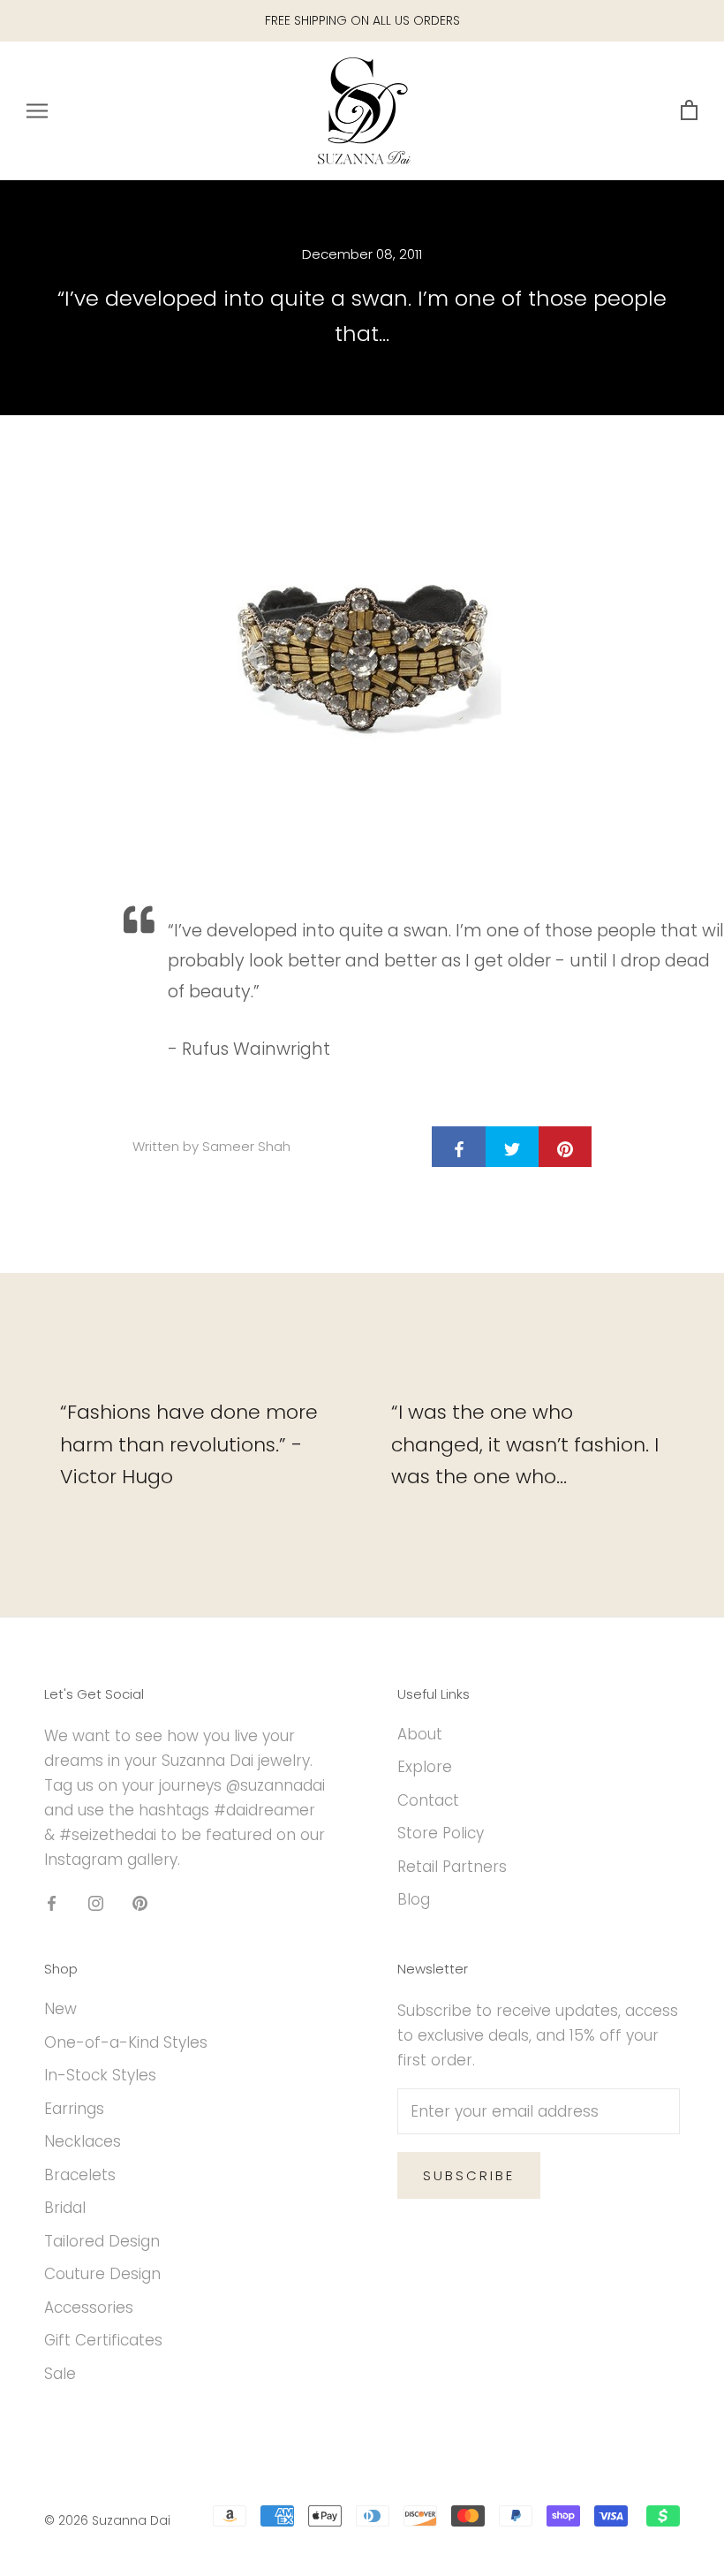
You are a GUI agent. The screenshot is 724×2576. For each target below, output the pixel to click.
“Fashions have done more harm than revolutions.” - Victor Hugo (189, 1444)
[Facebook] (52, 1902)
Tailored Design (102, 2241)
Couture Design (102, 2274)
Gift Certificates (103, 2340)
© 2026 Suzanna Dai (107, 2520)
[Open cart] (689, 111)
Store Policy (441, 1833)
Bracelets (80, 2175)
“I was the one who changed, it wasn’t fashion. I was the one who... (525, 1444)
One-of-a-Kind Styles (126, 2042)
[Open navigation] (37, 110)
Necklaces (83, 2141)
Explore (425, 1767)
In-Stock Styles (100, 2075)
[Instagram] (96, 1902)
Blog (414, 1899)
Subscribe (469, 2175)
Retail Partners (452, 1867)
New (60, 2009)
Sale (60, 2374)
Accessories (89, 2307)
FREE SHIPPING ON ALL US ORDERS (362, 20)
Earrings (74, 2109)
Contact (428, 1800)
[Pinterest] (140, 1902)
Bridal (65, 2208)
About (420, 1734)
